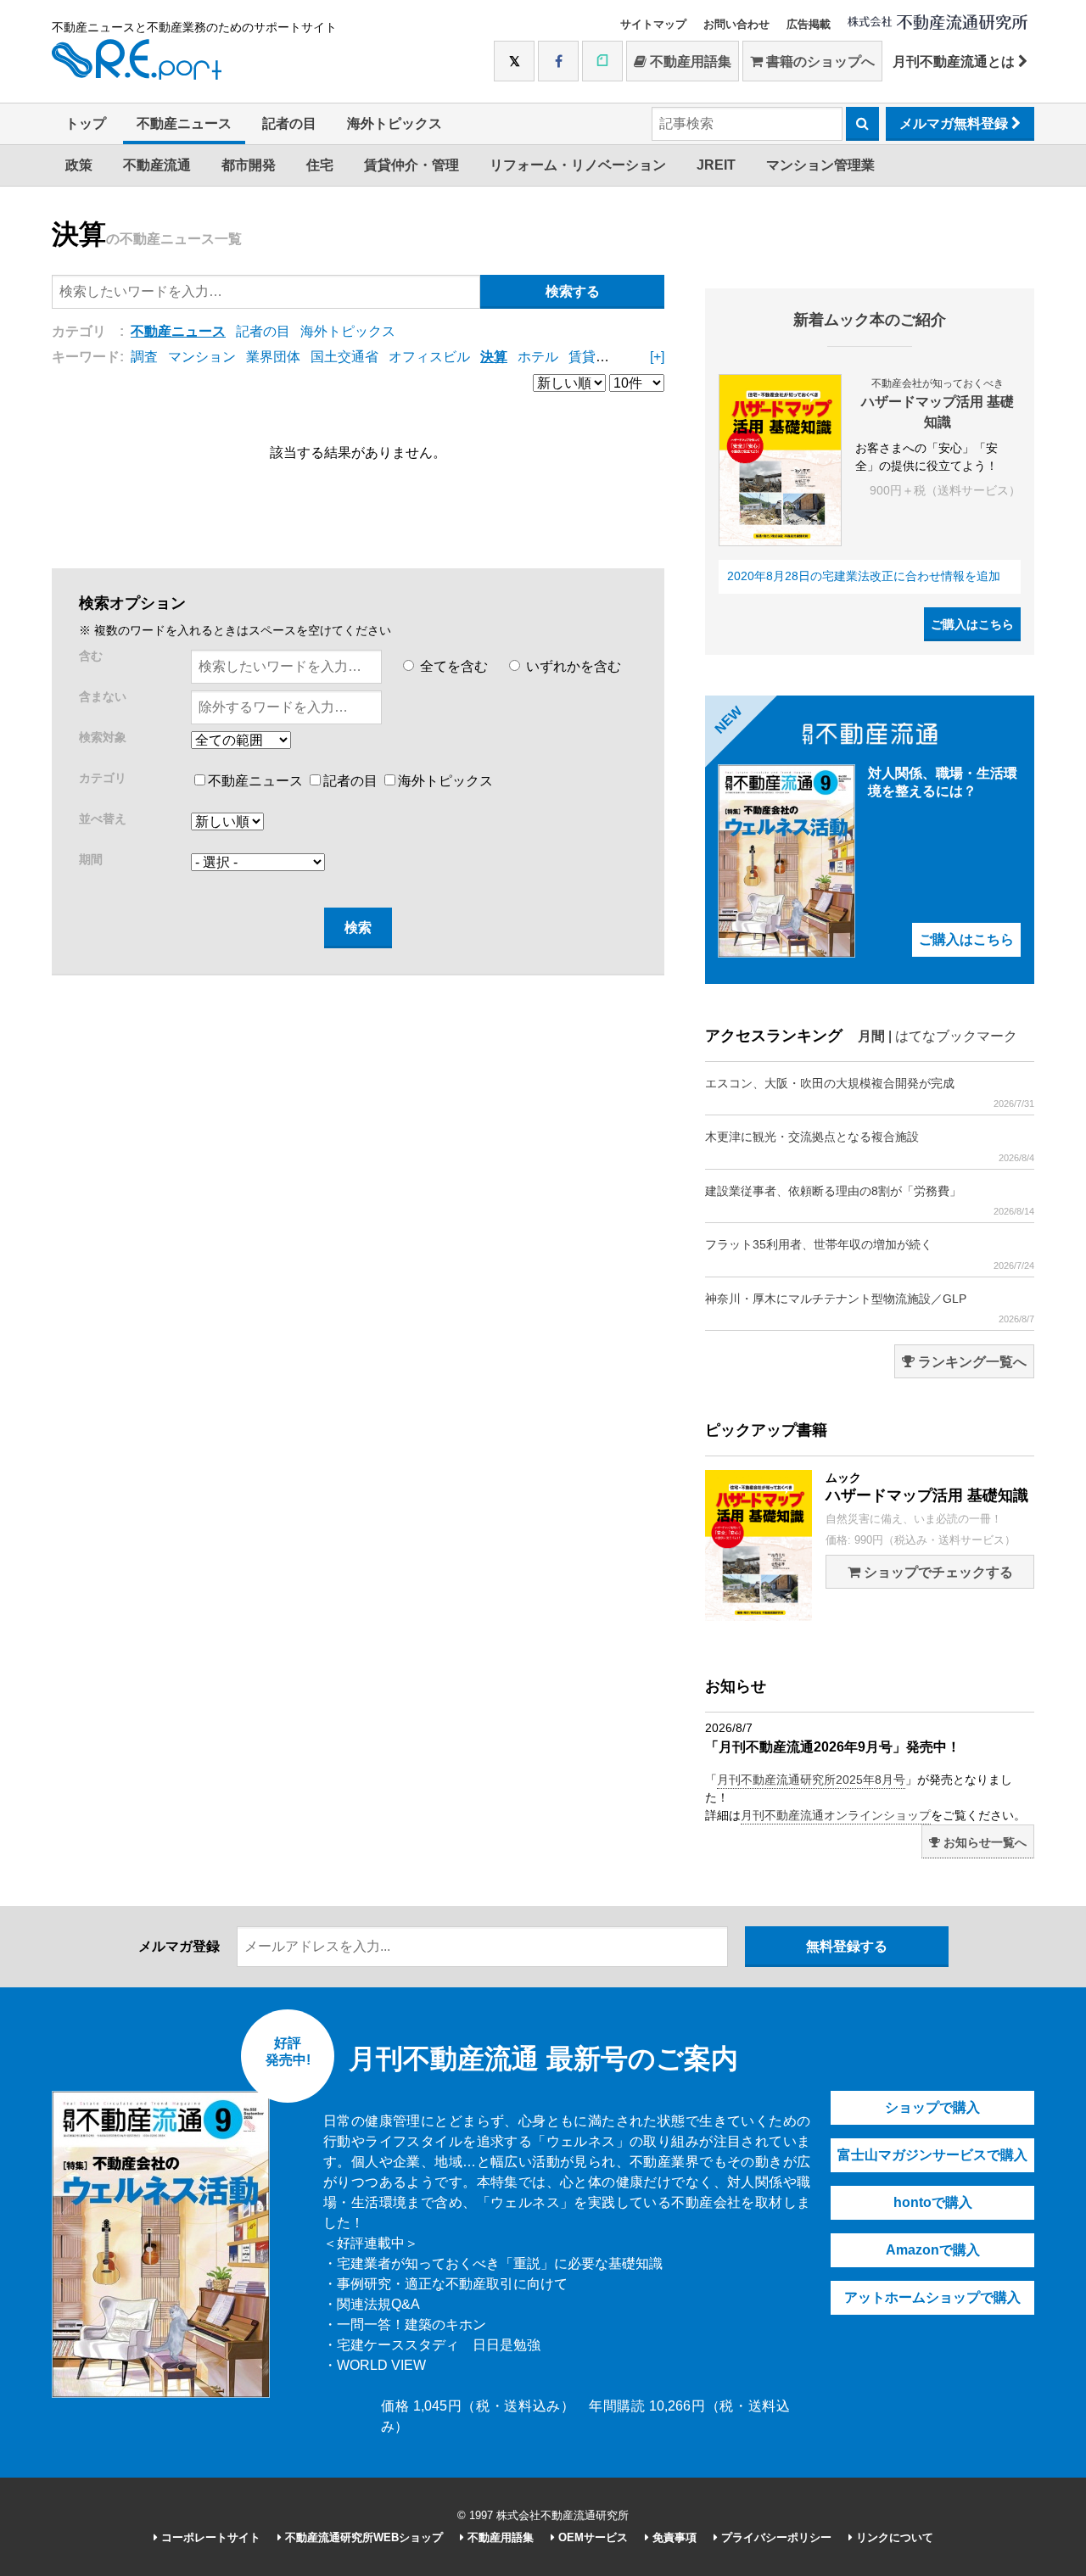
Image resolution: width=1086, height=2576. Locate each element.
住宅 (320, 165)
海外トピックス (395, 123)
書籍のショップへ (819, 61)
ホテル (538, 357)
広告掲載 (809, 24)
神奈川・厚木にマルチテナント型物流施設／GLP (870, 1308)
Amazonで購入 (933, 2250)
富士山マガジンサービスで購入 (932, 2155)
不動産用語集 (689, 61)
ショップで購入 (932, 2107)
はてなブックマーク (956, 1036)
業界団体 (273, 357)
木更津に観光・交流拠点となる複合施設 (870, 1146)
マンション (202, 357)
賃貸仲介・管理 (411, 165)
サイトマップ (653, 24)
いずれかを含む (572, 666)
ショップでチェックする (937, 1572)
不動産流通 (157, 165)
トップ (86, 123)
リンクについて (893, 2537)
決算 (494, 357)
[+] (657, 357)
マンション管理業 (820, 165)
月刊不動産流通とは (955, 61)
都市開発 (249, 165)
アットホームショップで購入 (932, 2297)
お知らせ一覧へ (983, 1842)
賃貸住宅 (596, 357)
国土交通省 (344, 357)
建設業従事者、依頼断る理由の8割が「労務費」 (870, 1200)
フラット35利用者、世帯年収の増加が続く (870, 1254)
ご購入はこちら (972, 624)
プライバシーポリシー (775, 2537)
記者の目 (289, 123)
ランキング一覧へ (971, 1362)
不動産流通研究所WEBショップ (362, 2537)
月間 (871, 1036)
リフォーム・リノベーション (578, 165)
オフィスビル (429, 357)
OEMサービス (591, 2537)
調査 (144, 357)
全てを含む (452, 666)
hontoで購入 (933, 2202)
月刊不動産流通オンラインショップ (836, 1815)
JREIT (716, 165)
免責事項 (673, 2537)
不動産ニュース (184, 123)
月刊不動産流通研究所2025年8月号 (811, 1780)
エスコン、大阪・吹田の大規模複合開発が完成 (870, 1092)
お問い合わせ (736, 24)
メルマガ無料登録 (955, 123)
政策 (79, 165)
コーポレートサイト (209, 2537)
